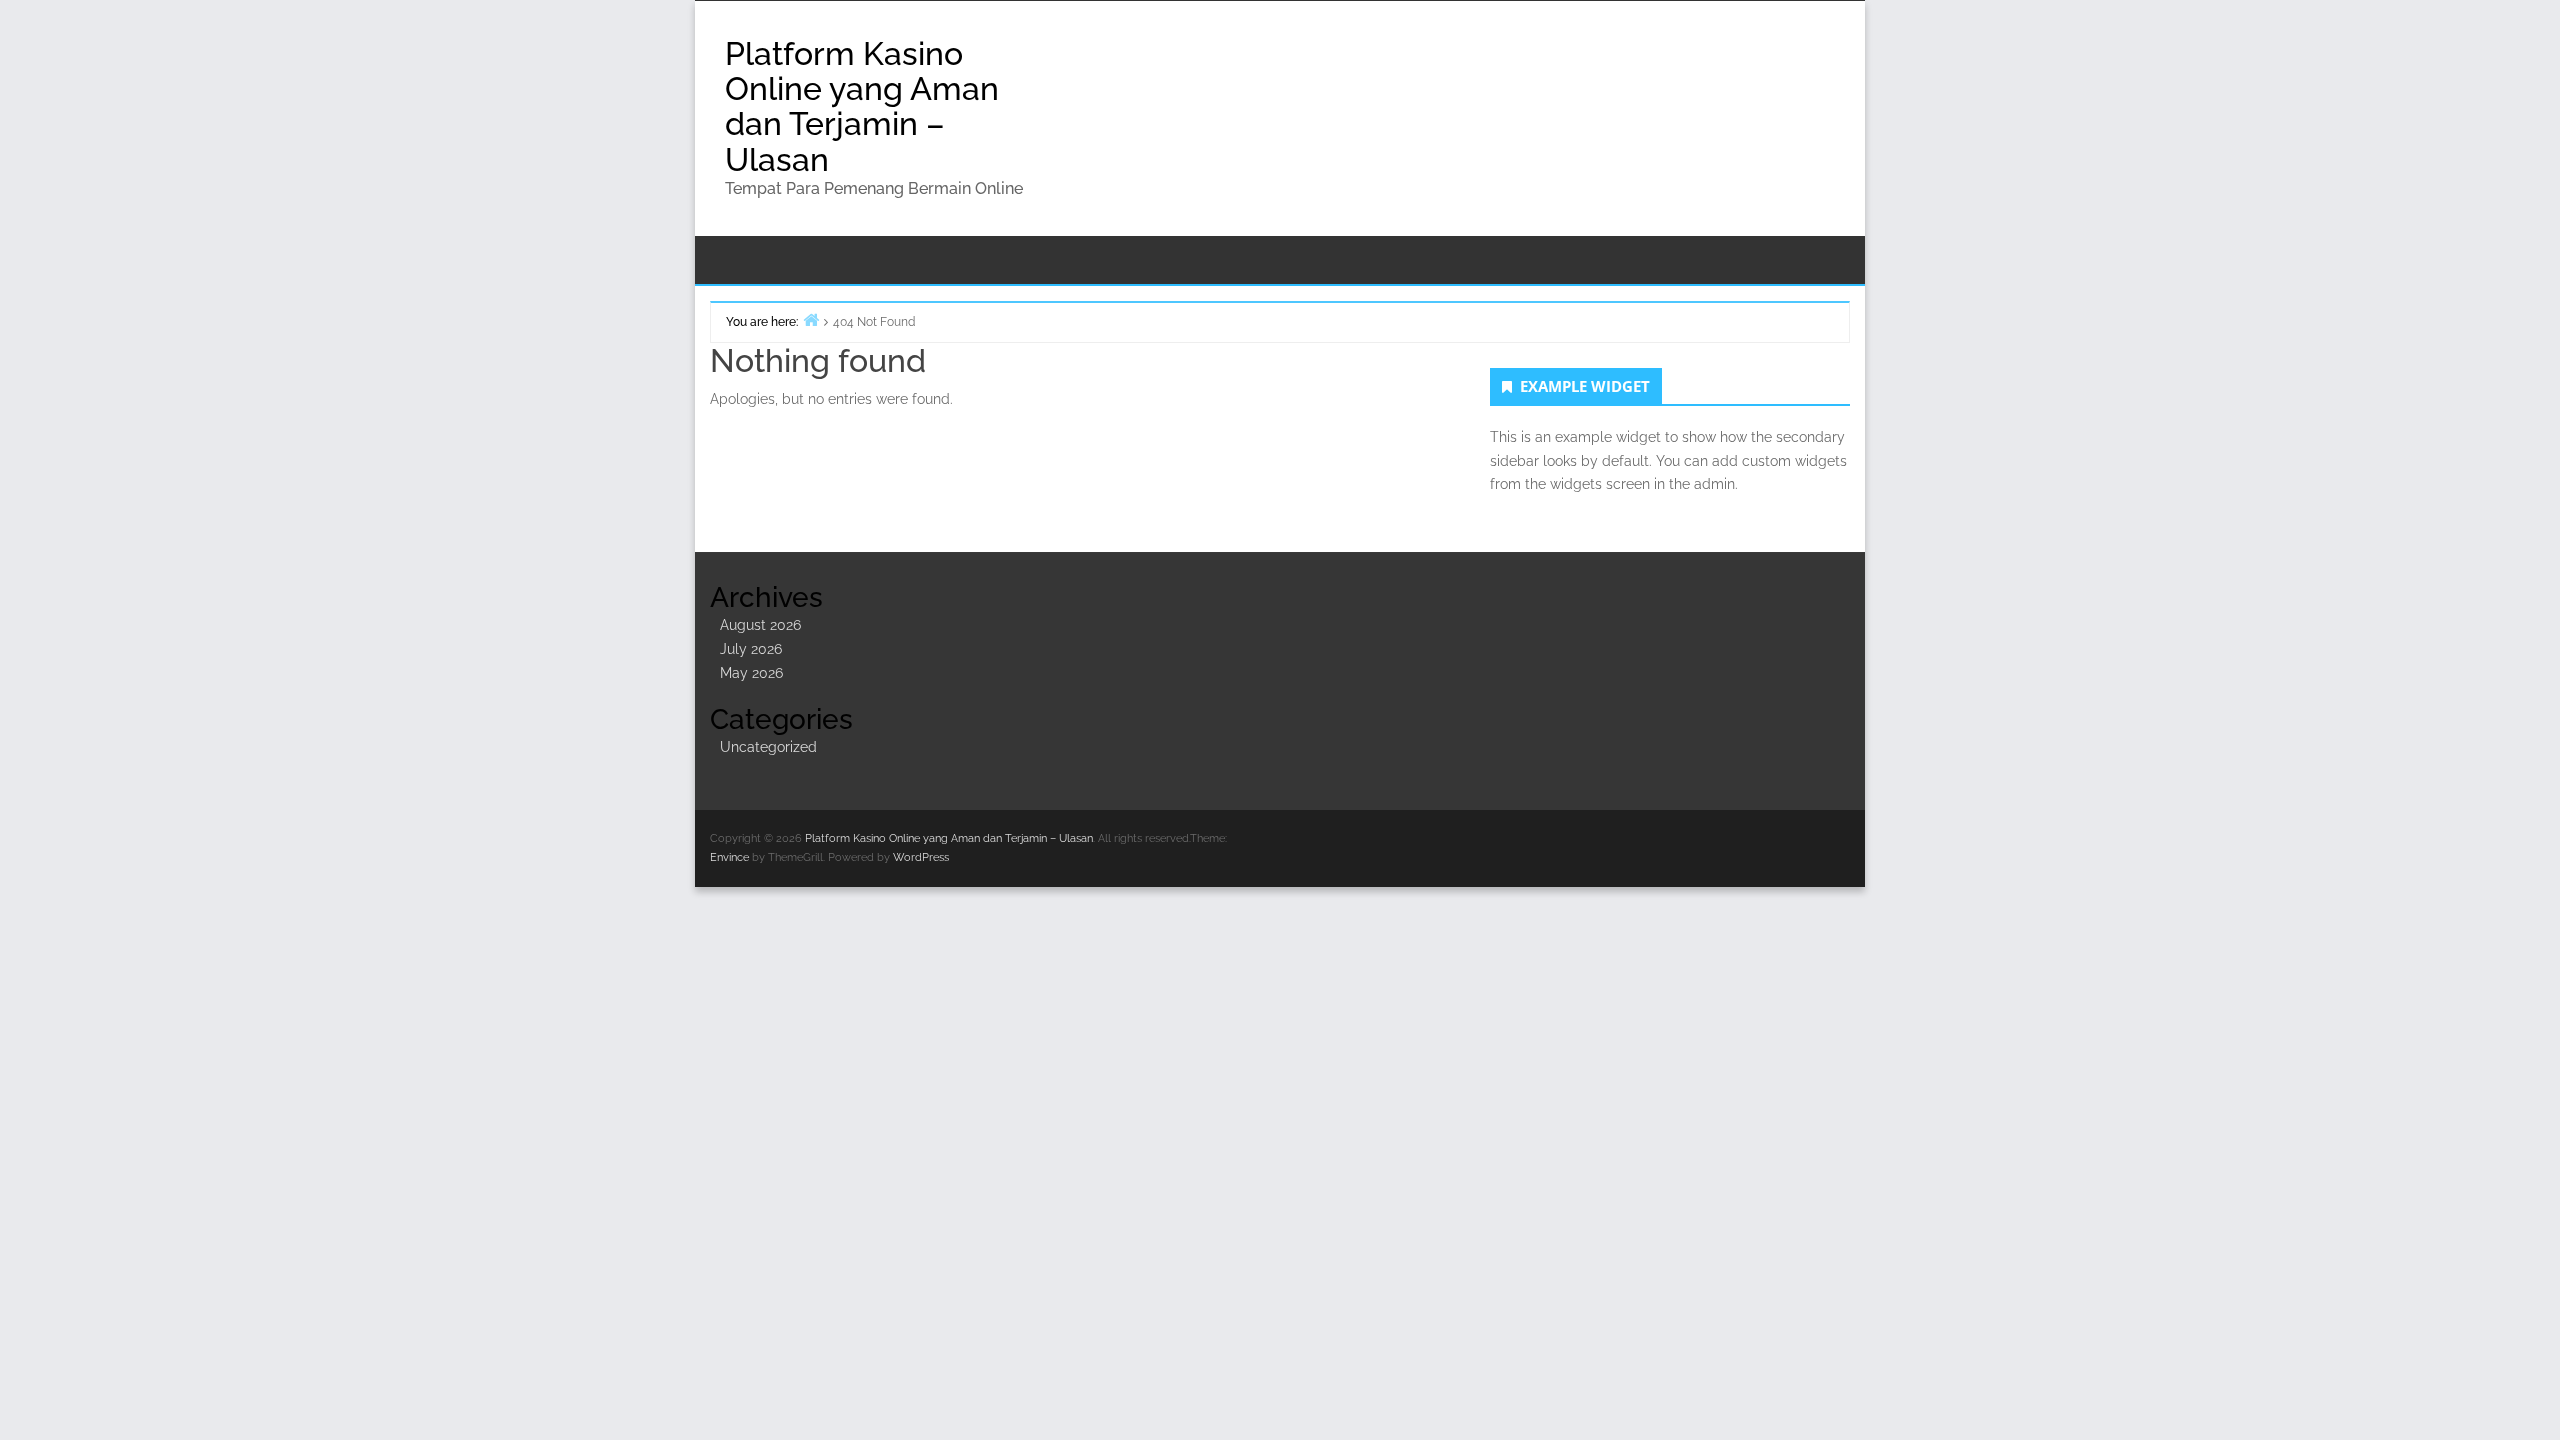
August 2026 (760, 625)
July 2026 (751, 649)
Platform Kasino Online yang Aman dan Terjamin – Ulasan (862, 106)
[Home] (811, 319)
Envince (729, 857)
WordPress (921, 857)
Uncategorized (768, 747)
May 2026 (751, 673)
